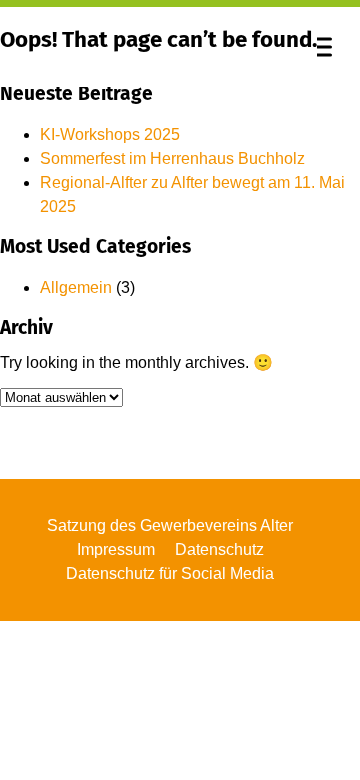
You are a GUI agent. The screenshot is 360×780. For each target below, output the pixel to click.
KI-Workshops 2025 (110, 134)
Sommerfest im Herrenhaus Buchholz (172, 158)
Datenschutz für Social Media (170, 573)
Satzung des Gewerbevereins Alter (170, 525)
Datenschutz (219, 549)
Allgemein (76, 287)
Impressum (116, 549)
